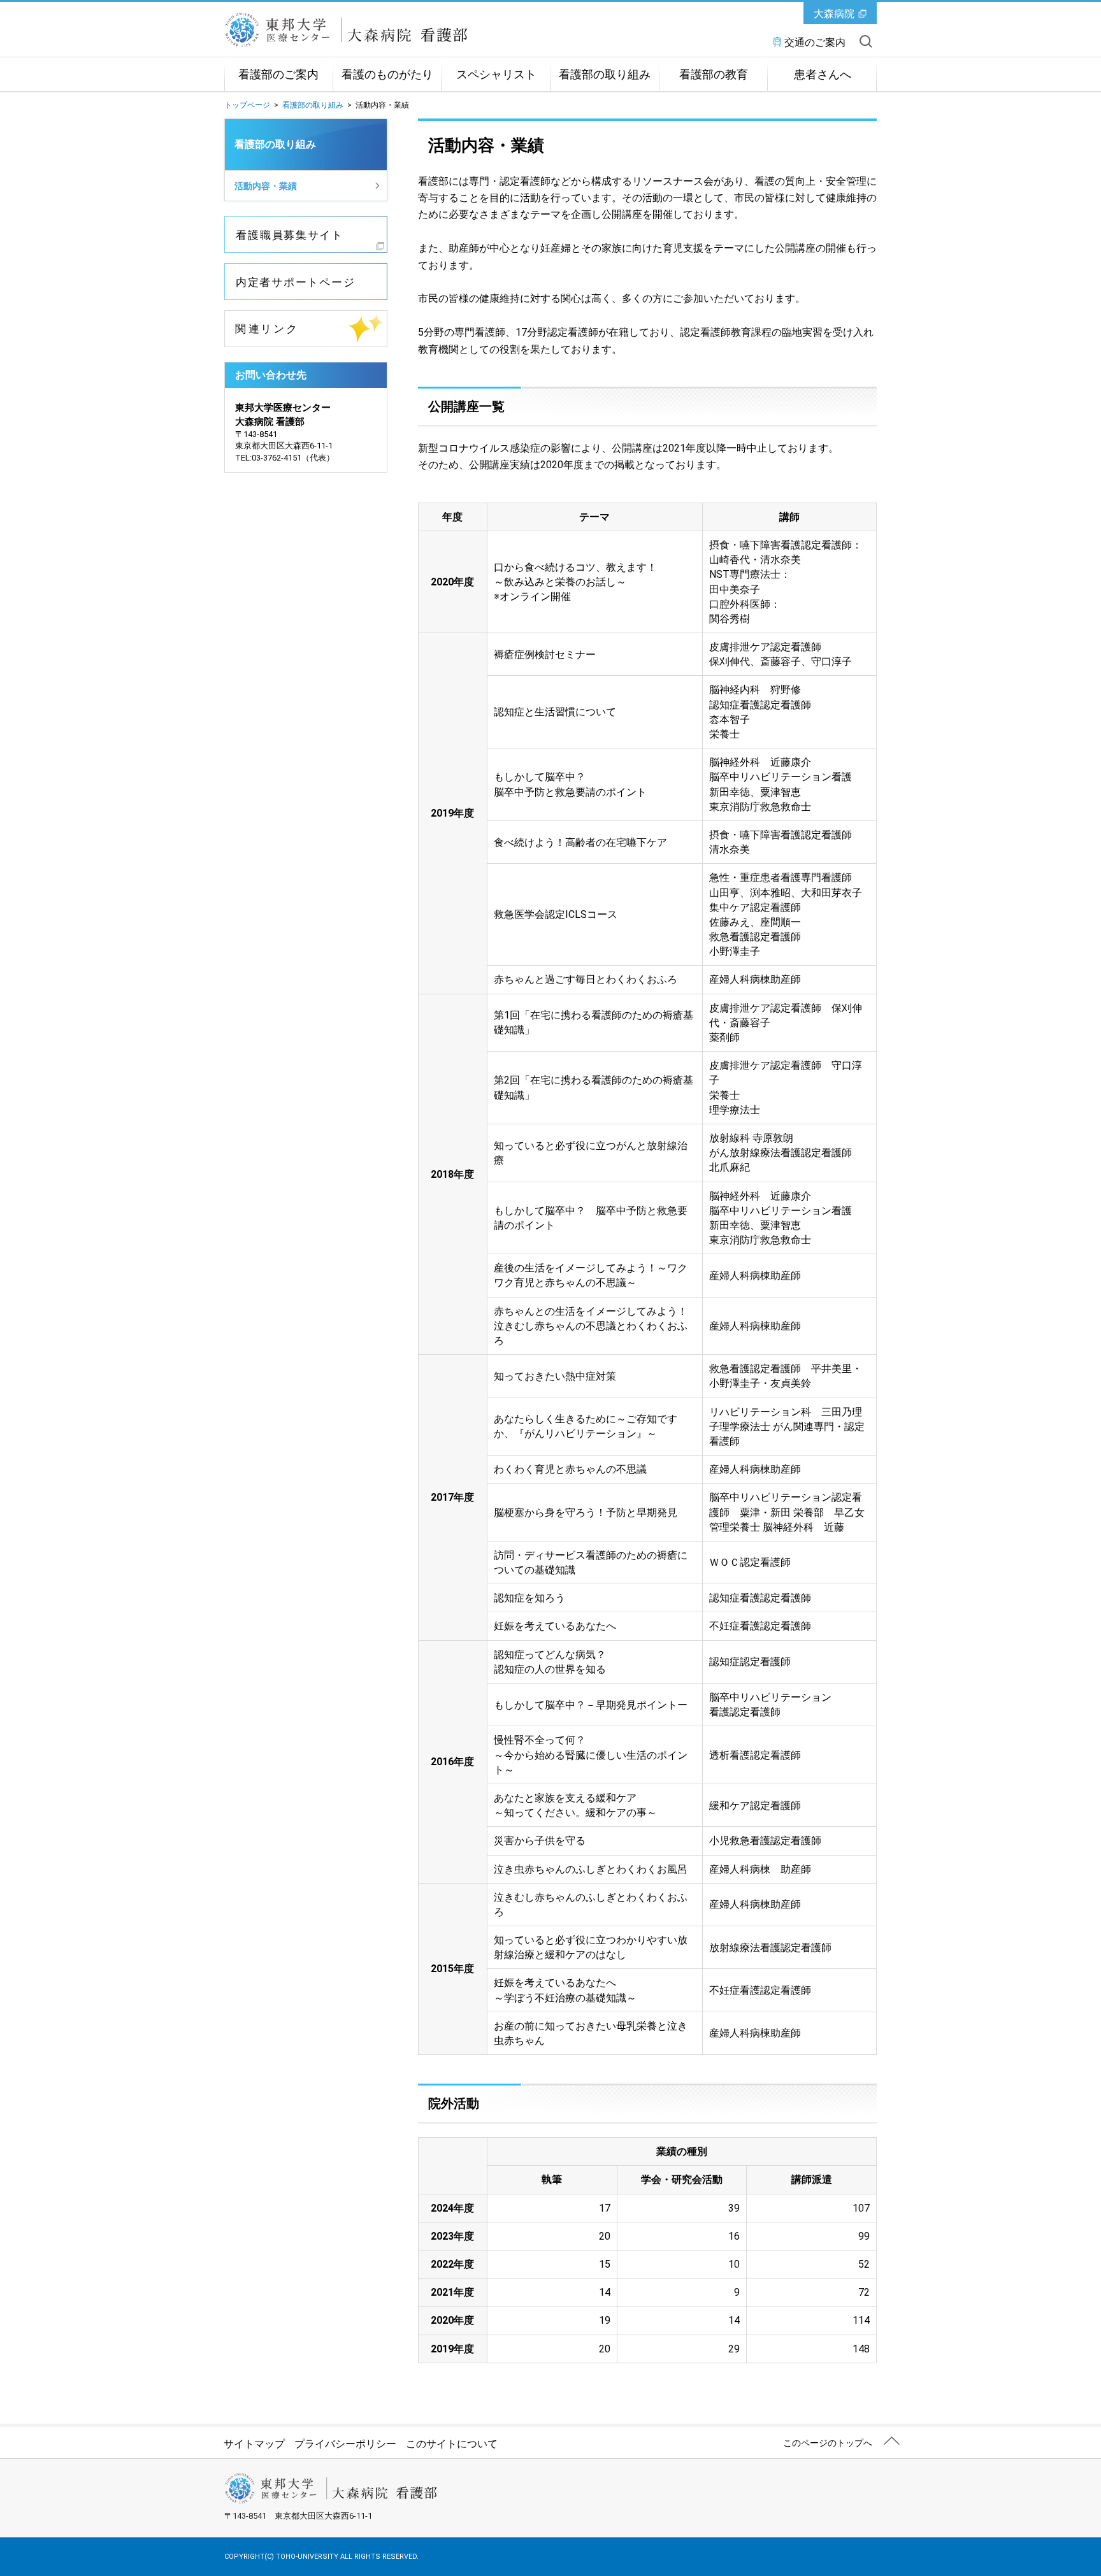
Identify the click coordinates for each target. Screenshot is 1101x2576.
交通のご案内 (815, 42)
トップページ (247, 105)
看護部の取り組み (605, 75)
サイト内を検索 (866, 41)
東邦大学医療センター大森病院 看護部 (377, 30)
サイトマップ (254, 2444)
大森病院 (834, 14)
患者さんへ (823, 75)
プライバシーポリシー (345, 2444)
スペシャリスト (496, 75)
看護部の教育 (714, 75)
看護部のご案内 (278, 75)
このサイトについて (452, 2444)
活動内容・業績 (266, 186)
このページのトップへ (828, 2443)
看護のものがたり (387, 75)
